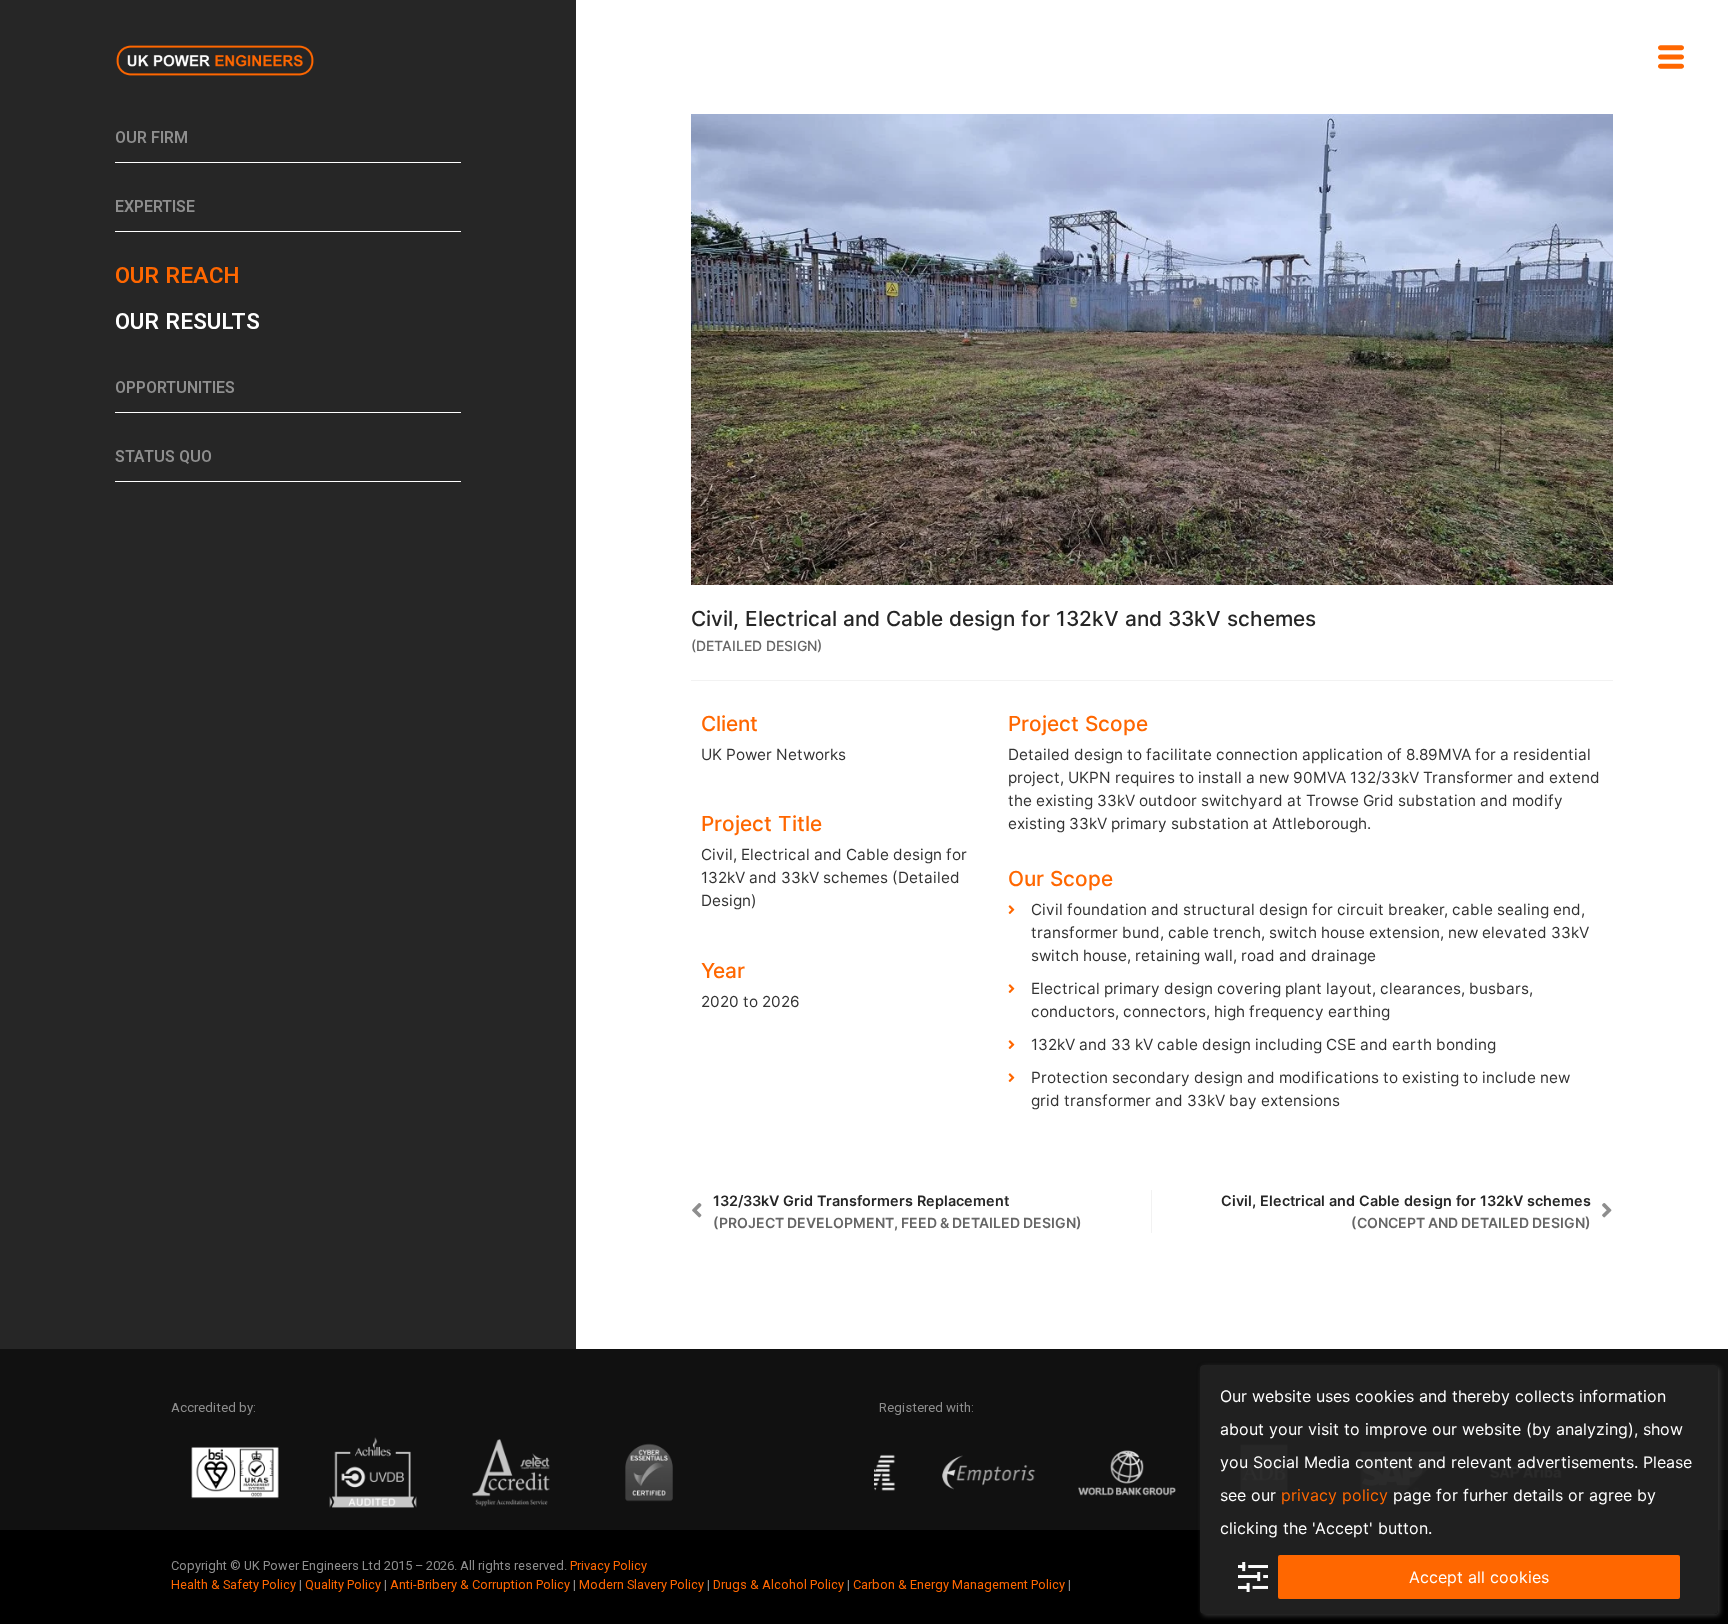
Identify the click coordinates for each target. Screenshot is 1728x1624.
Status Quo (163, 456)
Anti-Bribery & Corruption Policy (480, 1584)
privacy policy (1334, 1495)
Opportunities (175, 387)
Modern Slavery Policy (641, 1584)
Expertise (155, 206)
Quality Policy (343, 1584)
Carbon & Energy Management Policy (959, 1584)
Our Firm (151, 137)
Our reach (177, 275)
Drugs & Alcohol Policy (778, 1584)
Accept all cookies (1479, 1577)
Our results (187, 321)
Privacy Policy (608, 1565)
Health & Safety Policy (233, 1584)
